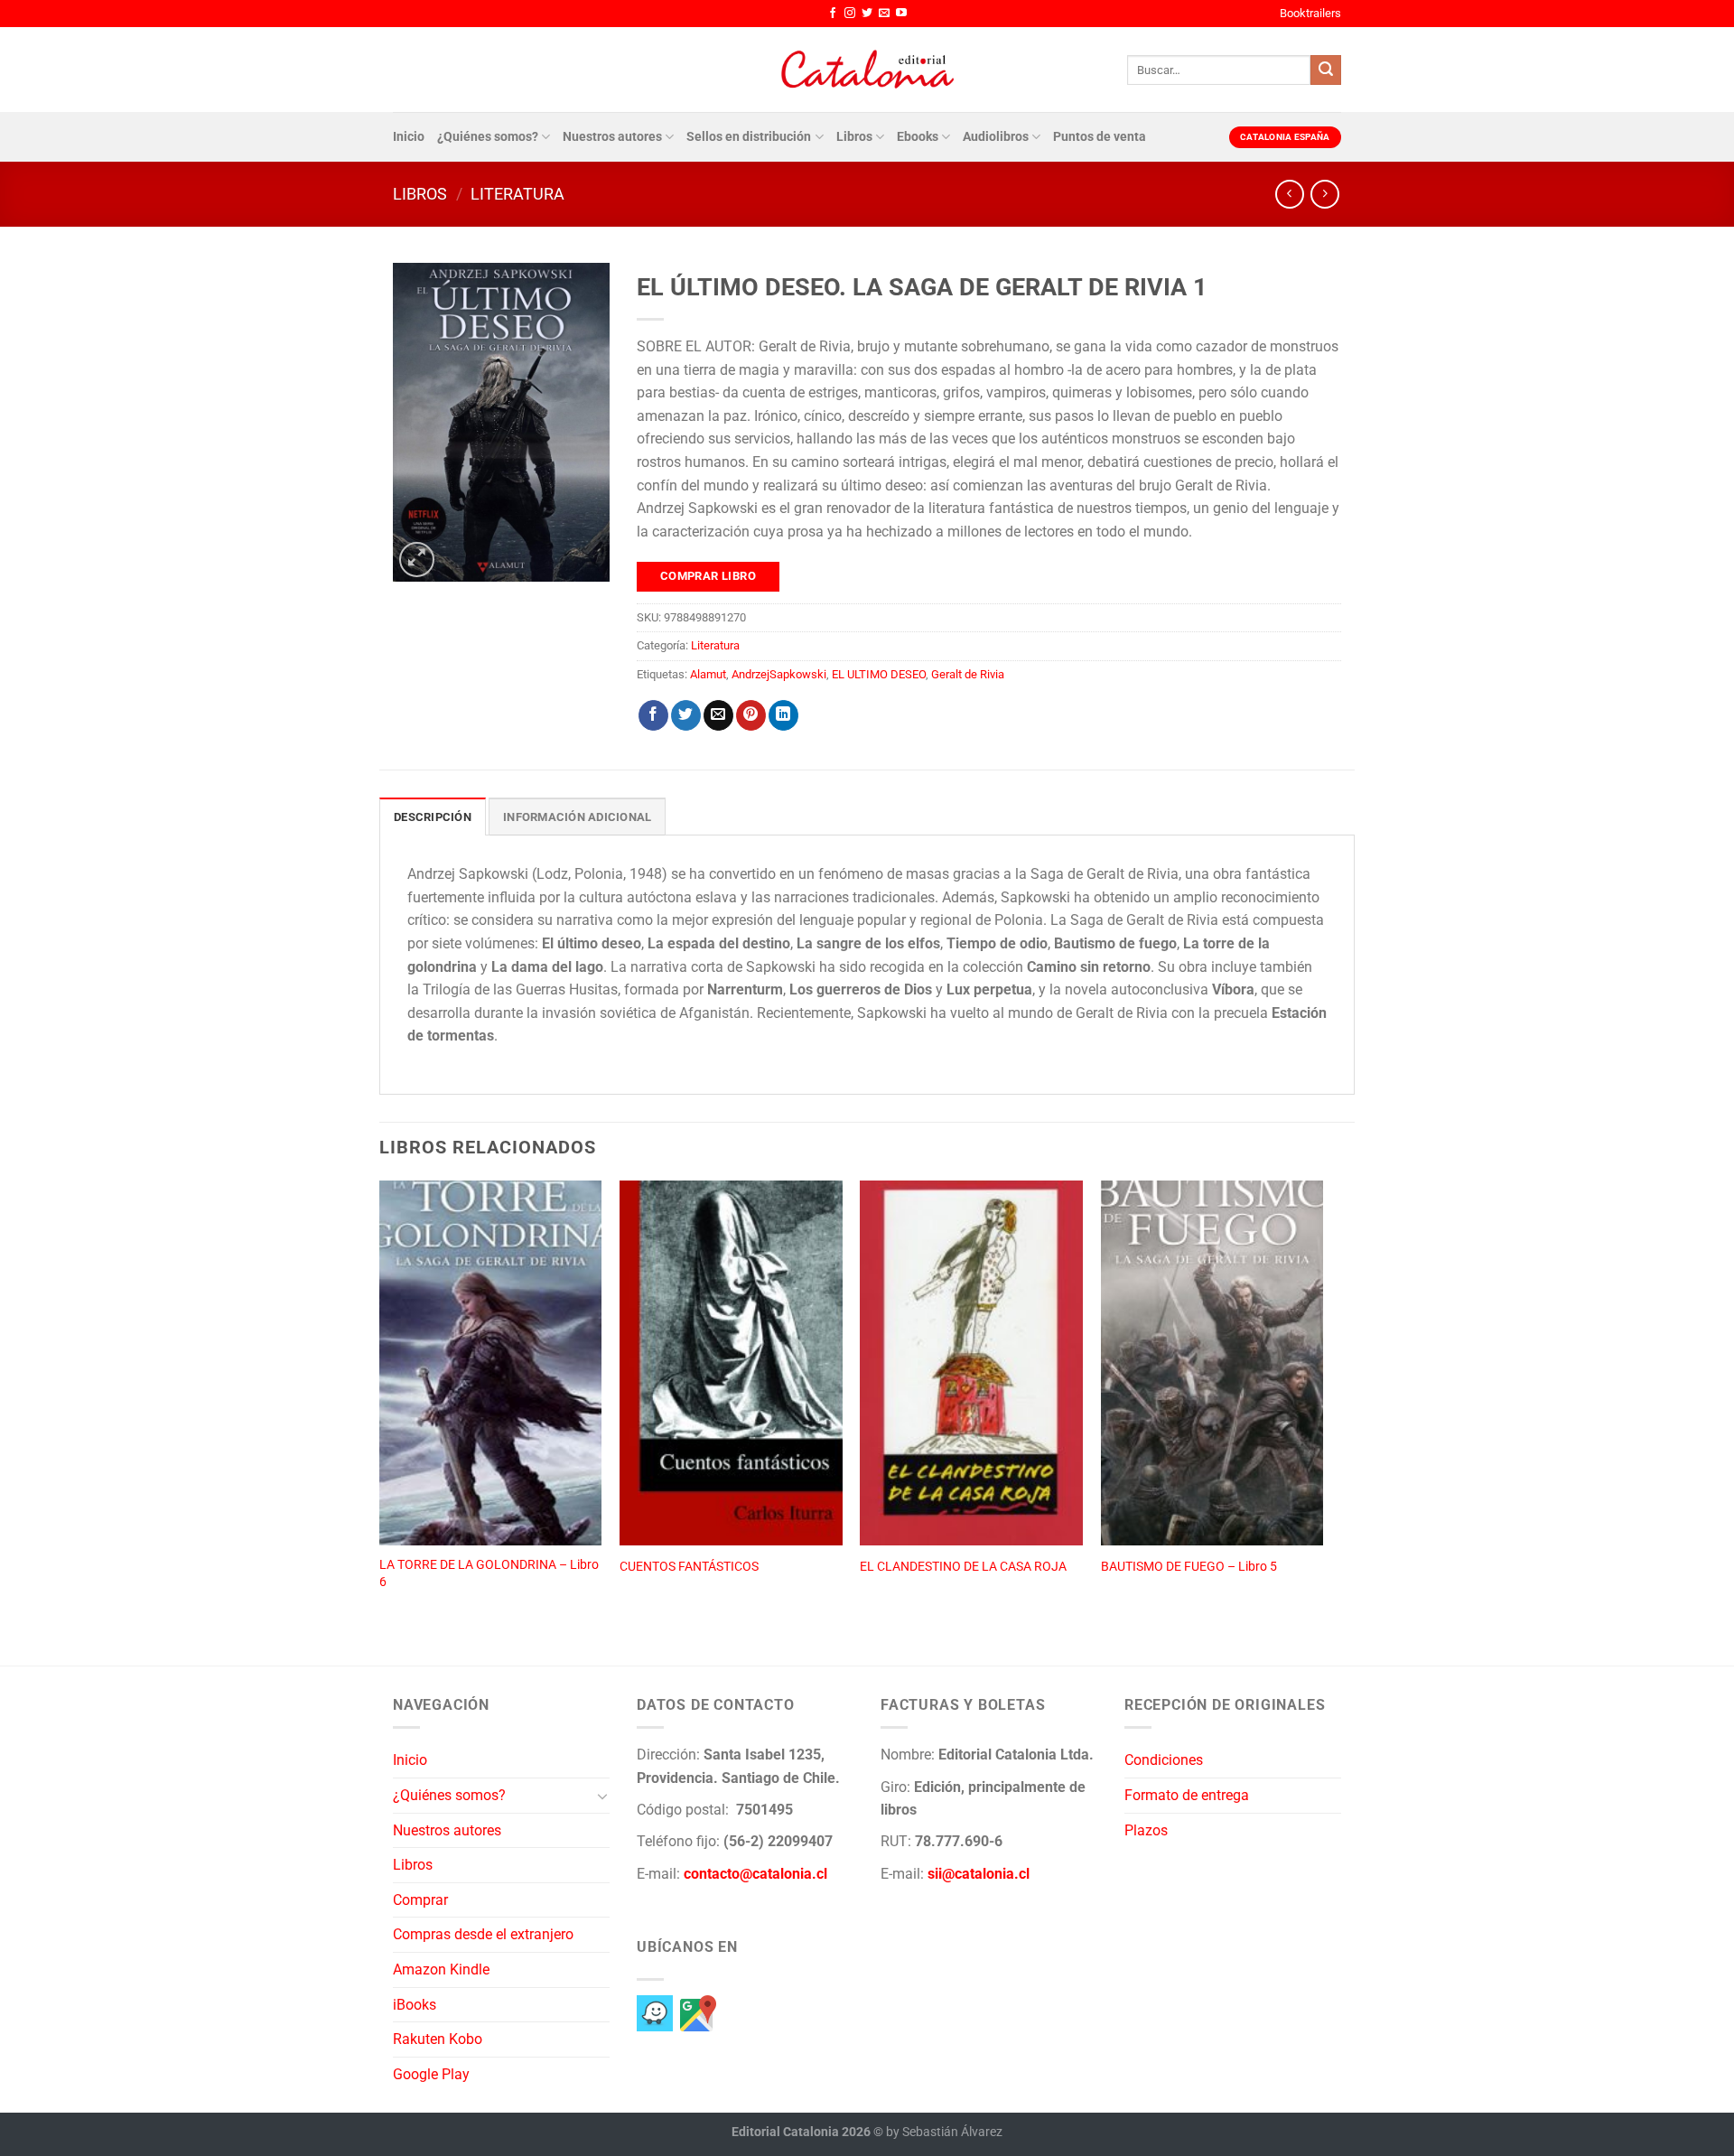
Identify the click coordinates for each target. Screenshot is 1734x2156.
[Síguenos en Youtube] (901, 14)
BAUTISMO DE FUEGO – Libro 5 (1189, 1567)
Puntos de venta (1100, 137)
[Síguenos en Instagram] (850, 14)
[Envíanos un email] (884, 14)
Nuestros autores (612, 137)
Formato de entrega (1187, 1795)
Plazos (1146, 1830)
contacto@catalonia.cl (755, 1874)
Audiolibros (996, 137)
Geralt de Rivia (968, 674)
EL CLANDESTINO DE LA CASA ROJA (963, 1567)
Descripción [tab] (433, 817)
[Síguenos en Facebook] (833, 14)
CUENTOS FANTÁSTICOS (689, 1567)
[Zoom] (417, 560)
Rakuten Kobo (438, 2039)
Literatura (517, 194)
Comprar (420, 1900)
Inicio (409, 137)
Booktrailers (1310, 13)
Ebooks (918, 137)
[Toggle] (602, 1796)
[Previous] (380, 1404)
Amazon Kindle (441, 1969)
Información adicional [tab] (577, 817)
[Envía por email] (718, 715)
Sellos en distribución (749, 137)
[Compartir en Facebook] (653, 715)
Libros (854, 137)
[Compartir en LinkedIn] (783, 715)
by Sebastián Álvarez (944, 2132)
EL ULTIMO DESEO (879, 674)
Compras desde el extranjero (483, 1934)
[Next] (1322, 1404)
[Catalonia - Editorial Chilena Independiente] (867, 70)
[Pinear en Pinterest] (751, 715)
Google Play (431, 2074)
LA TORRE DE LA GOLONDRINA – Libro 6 (489, 1573)
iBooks (415, 2005)
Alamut (708, 674)
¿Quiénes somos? (488, 137)
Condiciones (1164, 1760)
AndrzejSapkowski (779, 674)
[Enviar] (1326, 70)
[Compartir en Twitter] (686, 715)
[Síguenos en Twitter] (867, 14)
